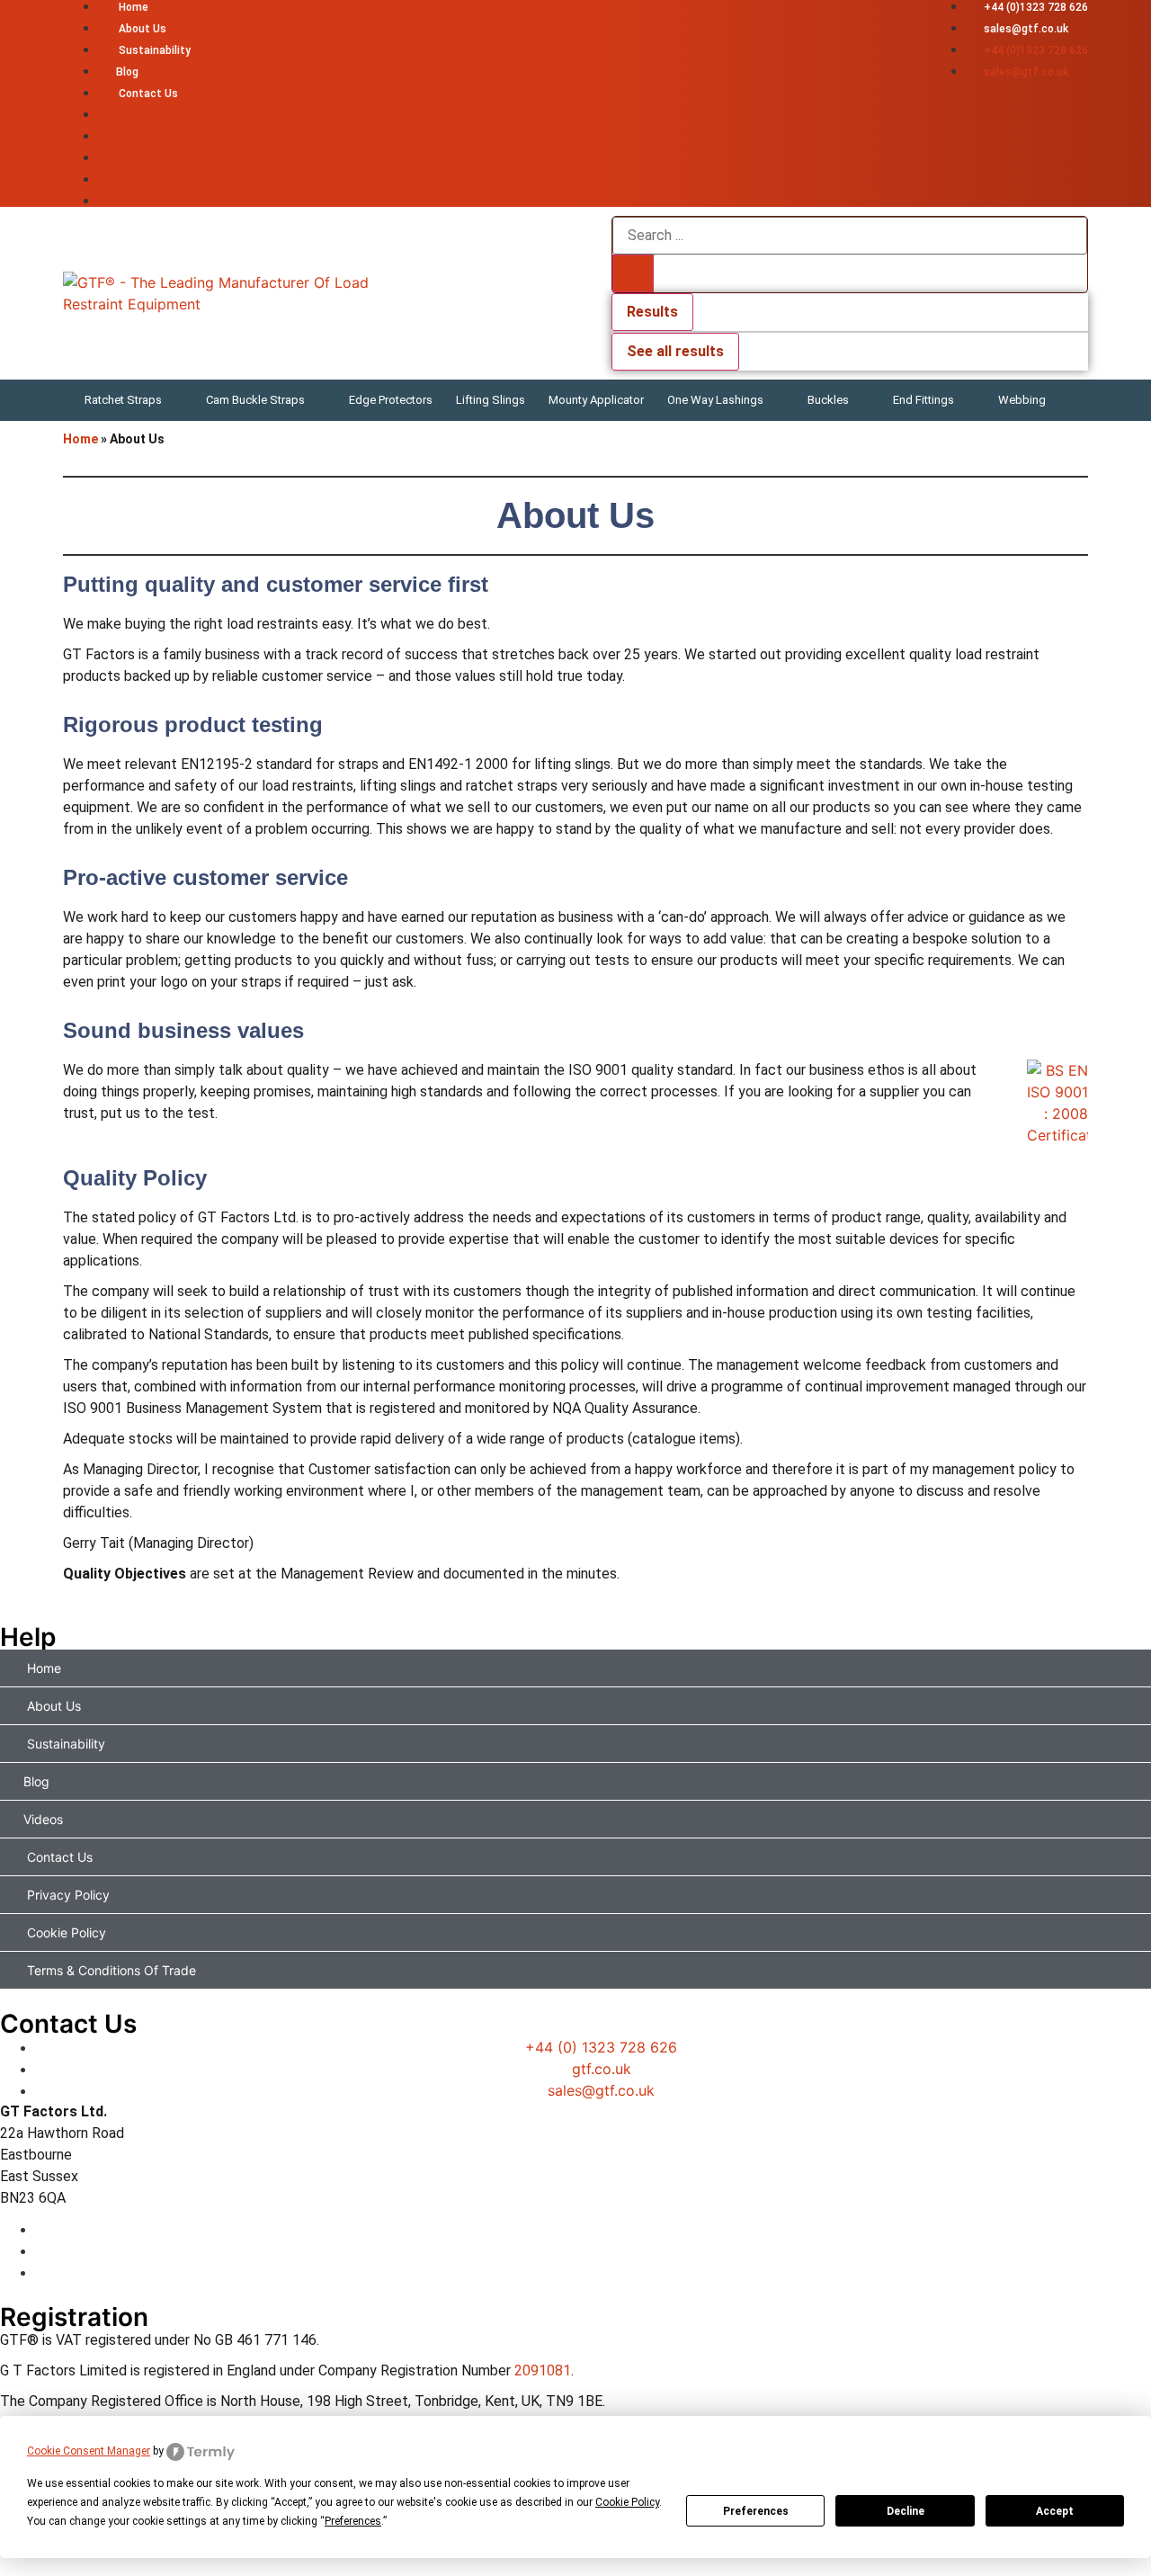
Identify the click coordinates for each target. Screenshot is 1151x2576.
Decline (906, 2511)
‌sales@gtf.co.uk (1026, 29)
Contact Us (147, 94)
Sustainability (153, 50)
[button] (134, 400)
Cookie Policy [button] (627, 2502)
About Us (141, 29)
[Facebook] (593, 2229)
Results (652, 312)
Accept (1055, 2511)
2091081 (543, 2370)
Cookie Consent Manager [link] (89, 2451)
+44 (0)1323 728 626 (1036, 7)
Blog (127, 72)
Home (132, 7)
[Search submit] (633, 273)
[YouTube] (593, 2272)
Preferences (756, 2511)
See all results (675, 351)
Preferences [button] (353, 2521)
